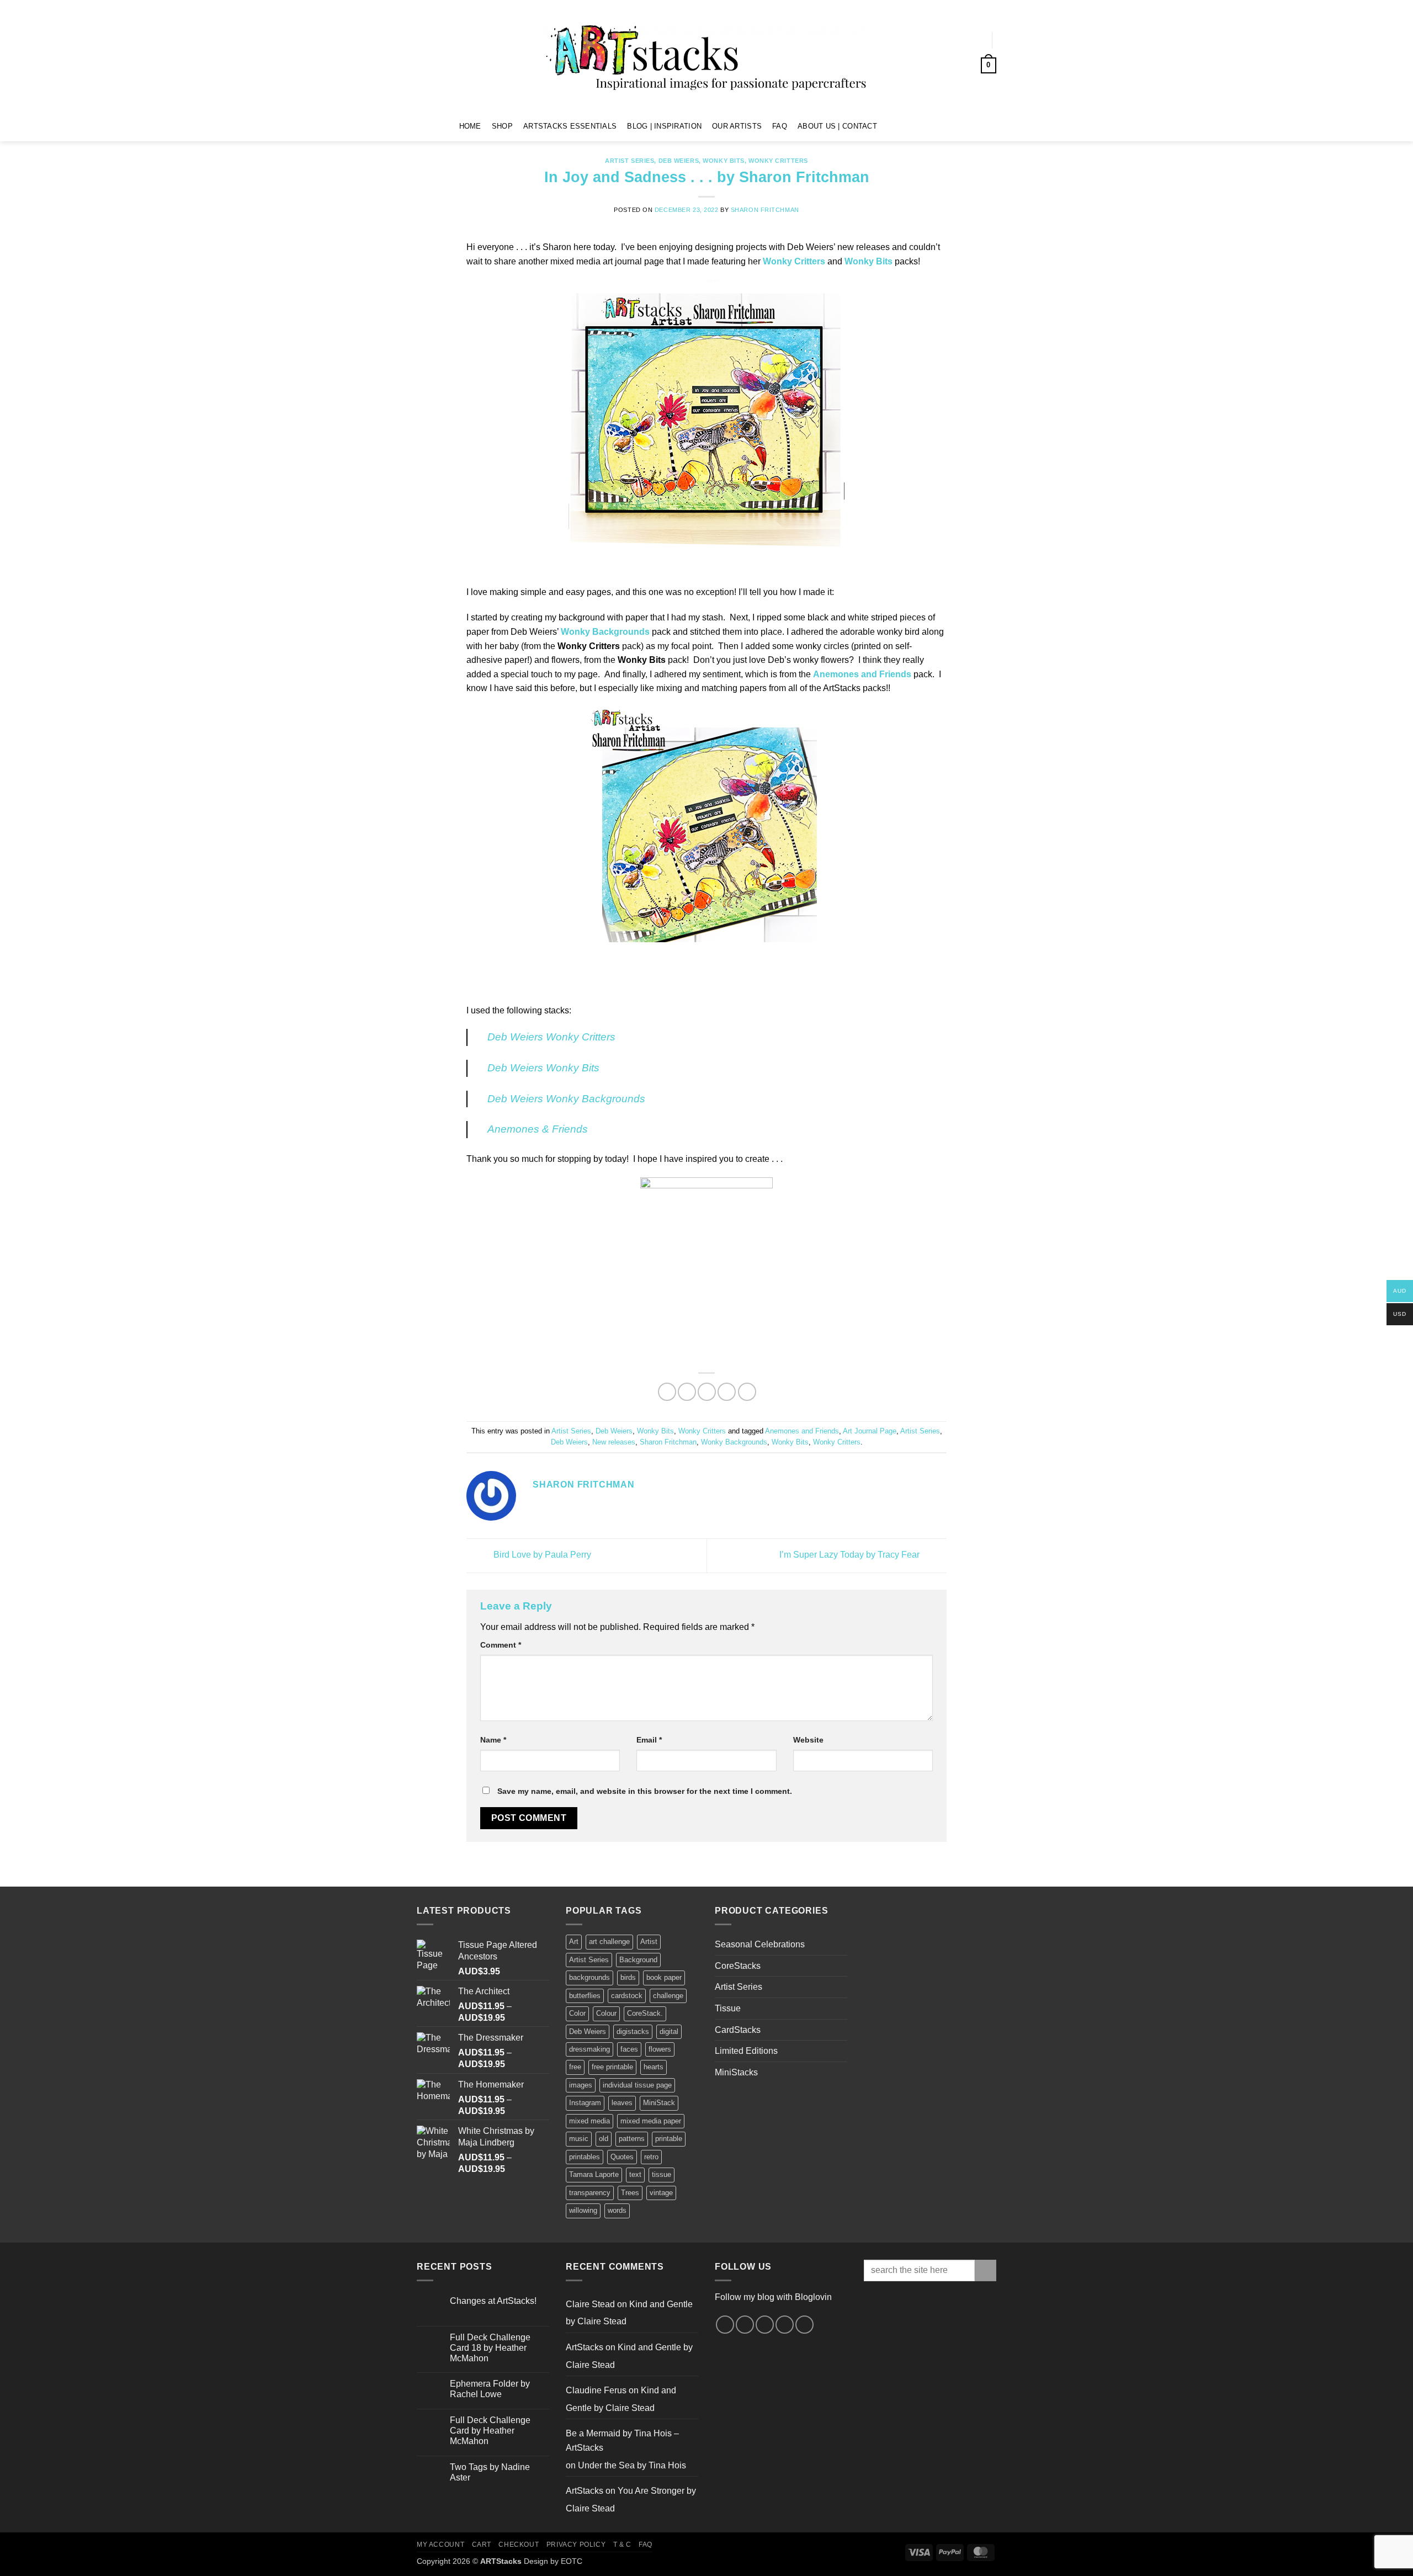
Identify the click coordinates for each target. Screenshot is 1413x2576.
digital (669, 2031)
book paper (664, 1977)
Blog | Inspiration (664, 126)
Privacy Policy (576, 2545)
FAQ (780, 126)
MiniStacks (736, 2072)
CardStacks (738, 2030)
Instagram (585, 2103)
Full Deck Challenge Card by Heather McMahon (490, 2431)
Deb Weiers (679, 161)
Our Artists (737, 126)
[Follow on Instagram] (904, 126)
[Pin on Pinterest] (727, 1392)
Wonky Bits (724, 161)
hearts (654, 2067)
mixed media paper (651, 2121)
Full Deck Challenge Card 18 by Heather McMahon (490, 2348)
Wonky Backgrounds (734, 1442)
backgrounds (589, 1977)
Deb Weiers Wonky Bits (543, 1068)
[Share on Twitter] (687, 1392)
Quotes (622, 2157)
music (579, 2139)
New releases (614, 1442)
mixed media (589, 2121)
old (604, 2139)
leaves (622, 2103)
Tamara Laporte (594, 2174)
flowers (660, 2049)
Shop (502, 126)
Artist (649, 1942)
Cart (482, 2545)
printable (669, 2139)
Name (493, 1740)
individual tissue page (637, 2085)
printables (585, 2157)
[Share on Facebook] (667, 1392)
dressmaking (589, 2049)
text (635, 2174)
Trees (630, 2193)
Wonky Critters (778, 161)
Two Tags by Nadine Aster (490, 2472)
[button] (972, 40)
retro (651, 2157)
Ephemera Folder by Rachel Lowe (490, 2389)
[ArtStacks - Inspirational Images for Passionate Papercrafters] (706, 56)
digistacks (633, 2031)
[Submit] (986, 2270)
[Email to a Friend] (707, 1392)
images (581, 2085)
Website (808, 1740)
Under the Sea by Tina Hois (632, 2465)
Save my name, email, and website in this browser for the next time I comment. (645, 1791)
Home (470, 126)
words (617, 2210)
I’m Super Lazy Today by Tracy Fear (851, 1555)
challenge (668, 1996)
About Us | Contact (837, 126)
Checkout (519, 2545)
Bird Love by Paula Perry (541, 1555)
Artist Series (630, 161)
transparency (590, 2193)
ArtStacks (585, 2347)
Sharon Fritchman (765, 210)
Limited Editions (746, 2051)
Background (638, 1960)
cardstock (627, 1996)
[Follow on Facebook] (889, 126)
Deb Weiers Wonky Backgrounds (566, 1099)
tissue (662, 2174)
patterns (632, 2139)
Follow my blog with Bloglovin (773, 2297)
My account (440, 2545)
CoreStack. (645, 2013)
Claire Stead (590, 2304)
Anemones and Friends (802, 1431)
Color (577, 2013)
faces (629, 2049)
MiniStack (659, 2103)
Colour (606, 2013)
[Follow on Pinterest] (918, 126)
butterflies (585, 1996)
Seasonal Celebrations (760, 1944)
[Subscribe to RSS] (785, 2325)
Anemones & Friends (538, 1129)
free (575, 2067)
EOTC (572, 2561)
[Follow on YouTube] (933, 126)
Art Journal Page (870, 1431)
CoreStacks (738, 1966)
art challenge (609, 1942)
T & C (622, 2545)
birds (628, 1977)
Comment (501, 1645)
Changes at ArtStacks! (493, 2301)
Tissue (728, 2008)
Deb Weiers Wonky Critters (551, 1037)
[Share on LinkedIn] (747, 1392)
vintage (661, 2193)
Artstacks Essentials (570, 126)
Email (649, 1740)
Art (574, 1942)
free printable (612, 2067)
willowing (583, 2210)
